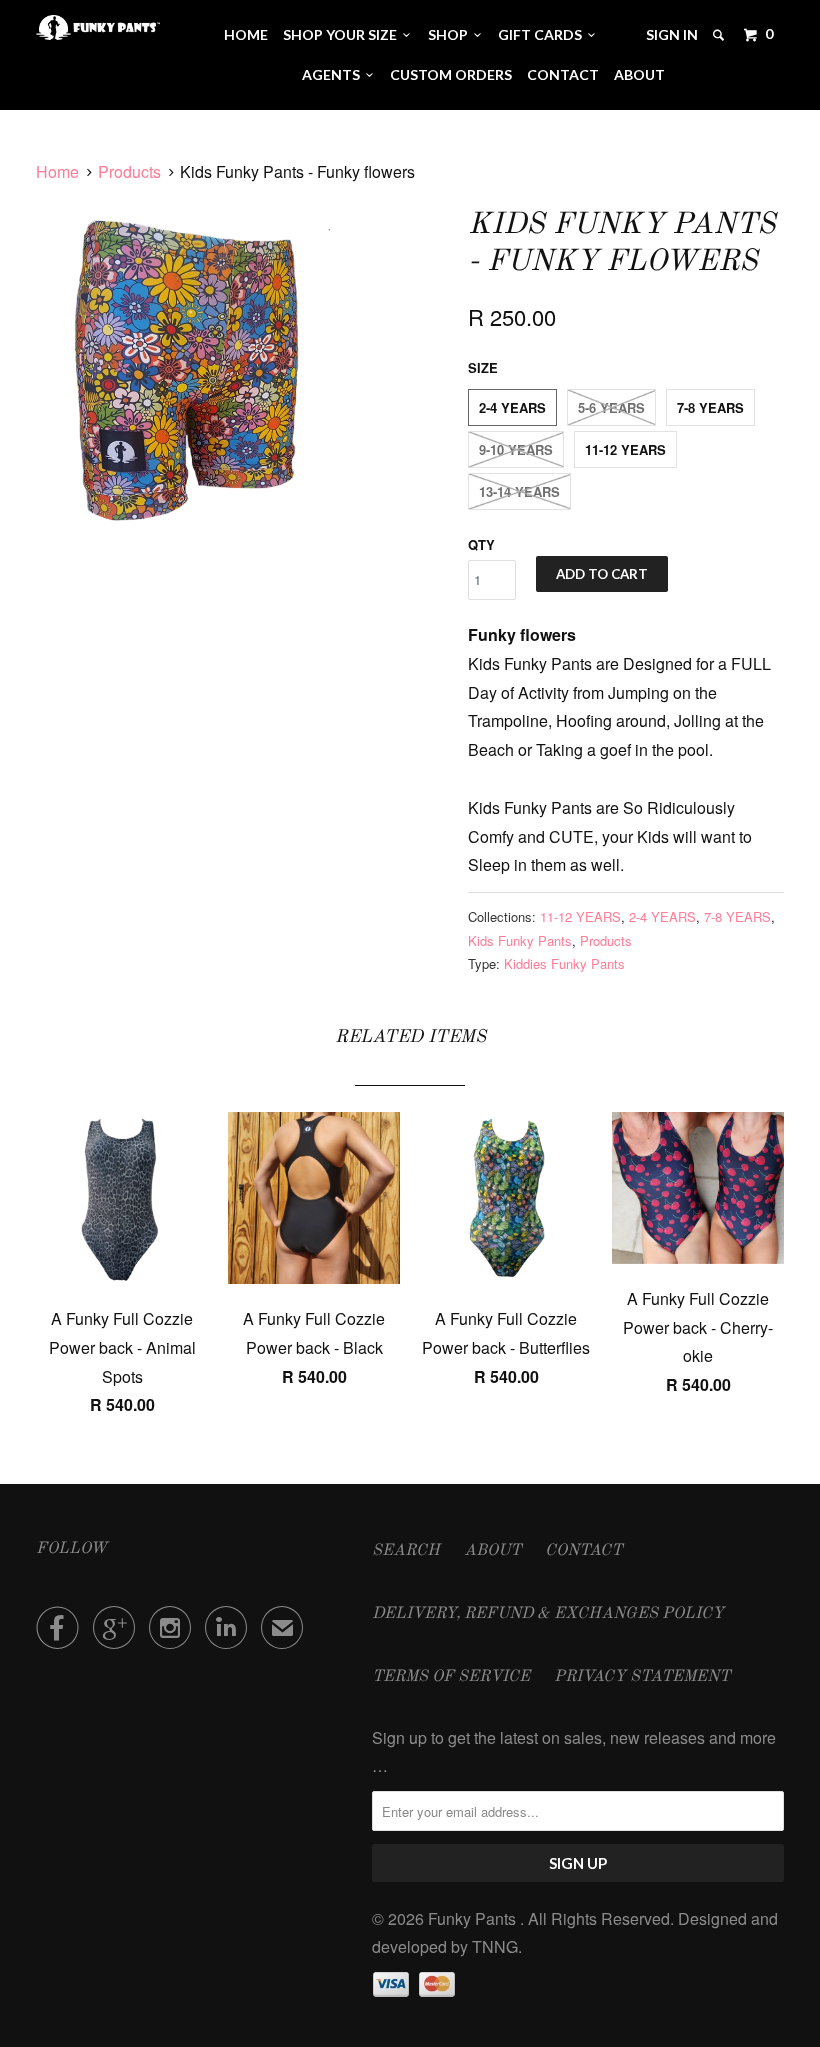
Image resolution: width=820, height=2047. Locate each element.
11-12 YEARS (625, 449)
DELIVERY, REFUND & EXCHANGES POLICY (548, 1614)
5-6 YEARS (611, 407)
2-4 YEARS (512, 407)
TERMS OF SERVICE (451, 1677)
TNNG (495, 1946)
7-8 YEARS (710, 407)
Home (246, 34)
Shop (451, 34)
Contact (563, 74)
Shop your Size (343, 34)
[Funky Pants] (98, 27)
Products (129, 171)
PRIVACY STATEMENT (642, 1677)
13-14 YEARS (519, 491)
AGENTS (334, 74)
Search (406, 1551)
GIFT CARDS (543, 34)
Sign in (672, 34)
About (639, 74)
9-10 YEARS (516, 449)
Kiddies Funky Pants (564, 963)
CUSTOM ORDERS (451, 74)
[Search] (720, 35)
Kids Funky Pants (520, 940)
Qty (481, 544)
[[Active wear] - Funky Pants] (196, 363)
